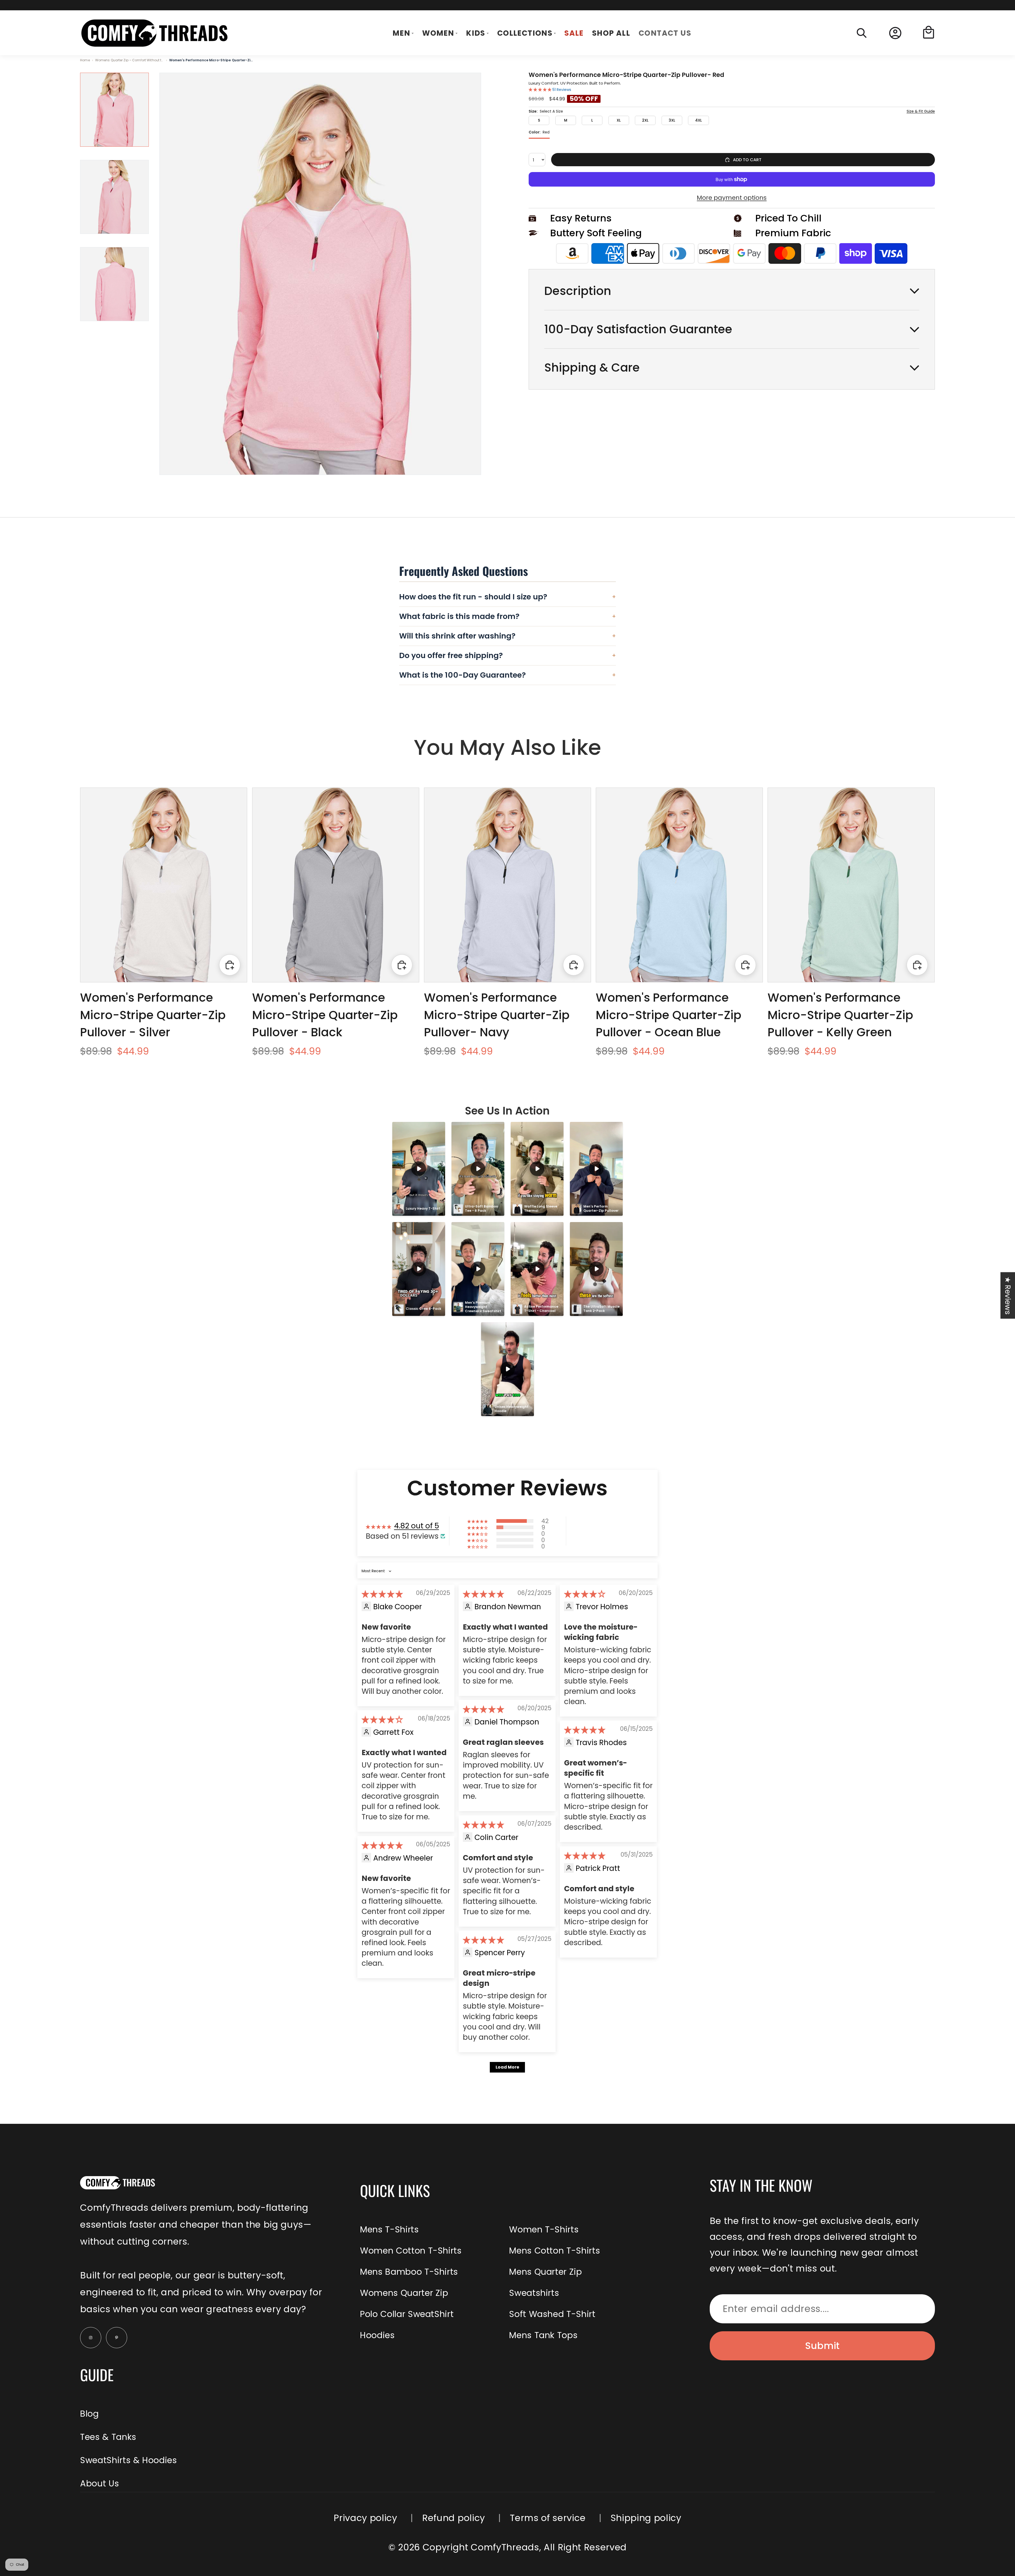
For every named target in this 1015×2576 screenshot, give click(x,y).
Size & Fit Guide (921, 112)
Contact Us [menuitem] (665, 33)
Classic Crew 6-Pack (423, 1309)
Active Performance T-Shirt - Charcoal (542, 1309)
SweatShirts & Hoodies (128, 2460)
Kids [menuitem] (476, 33)
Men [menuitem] (401, 33)
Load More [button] (507, 2067)
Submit (822, 2346)
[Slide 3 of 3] (114, 284)
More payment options (732, 198)
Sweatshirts (534, 2293)
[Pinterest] (117, 2338)
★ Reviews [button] (1008, 1295)
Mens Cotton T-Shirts (555, 2251)
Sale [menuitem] (574, 33)
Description (578, 291)
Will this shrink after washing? (508, 636)
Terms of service (548, 2518)
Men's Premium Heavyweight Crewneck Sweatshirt (483, 1307)
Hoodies (377, 2335)
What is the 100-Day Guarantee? (508, 675)
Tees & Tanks (108, 2437)
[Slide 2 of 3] (114, 197)
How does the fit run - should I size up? (508, 597)
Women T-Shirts (544, 2229)
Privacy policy (365, 2518)
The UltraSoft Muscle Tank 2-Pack (602, 1309)
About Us (100, 2483)
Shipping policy (646, 2518)
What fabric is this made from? (508, 616)
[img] (382, 1594)
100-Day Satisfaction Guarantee (638, 329)
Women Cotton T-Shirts (411, 2251)
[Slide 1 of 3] (114, 110)
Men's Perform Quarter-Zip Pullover (601, 1208)
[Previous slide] (96, 885)
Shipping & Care (592, 368)
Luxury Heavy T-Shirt (423, 1208)
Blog (89, 2414)
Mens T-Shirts (389, 2229)
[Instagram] (91, 2338)
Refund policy (454, 2518)
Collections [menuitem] (525, 33)
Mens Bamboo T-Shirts (409, 2272)
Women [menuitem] (438, 33)
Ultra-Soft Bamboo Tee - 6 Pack (482, 1208)
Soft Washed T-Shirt (552, 2314)
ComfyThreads (505, 2547)
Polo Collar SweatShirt (407, 2314)
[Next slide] (231, 885)
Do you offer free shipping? (508, 655)
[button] (541, 90)
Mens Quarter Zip (545, 2272)
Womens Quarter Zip (404, 2293)
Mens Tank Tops (543, 2335)
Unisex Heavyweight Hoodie (512, 1409)
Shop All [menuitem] (611, 33)
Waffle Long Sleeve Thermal (541, 1208)
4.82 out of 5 (417, 1526)
